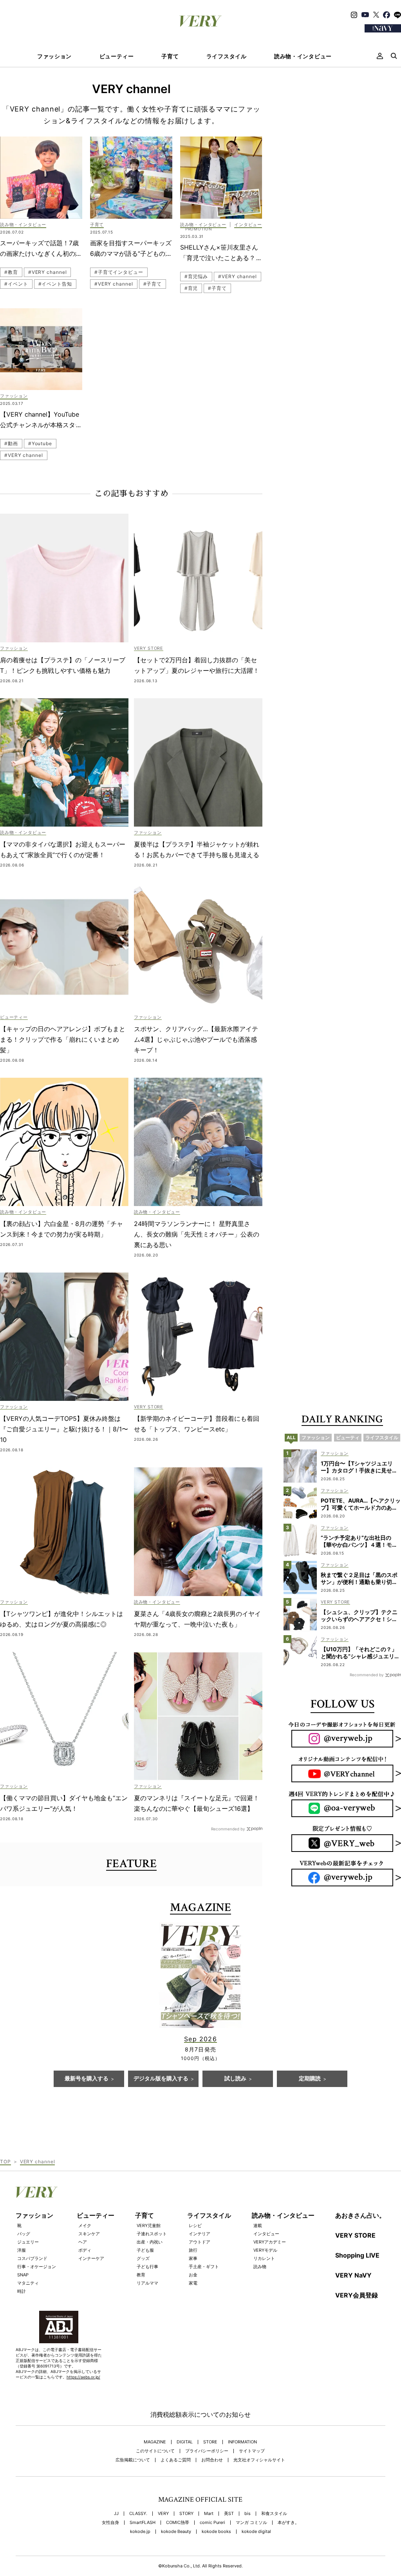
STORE (210, 2442)
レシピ (195, 2225)
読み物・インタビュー (303, 56)
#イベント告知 (55, 284)
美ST (229, 2514)
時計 (22, 2291)
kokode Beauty (176, 2532)
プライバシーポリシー (207, 2451)
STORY (186, 2514)
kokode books (216, 2532)
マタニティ (28, 2283)
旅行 (193, 2250)
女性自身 (110, 2523)
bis (247, 2514)
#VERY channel (48, 272)
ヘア (83, 2242)
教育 (141, 2275)
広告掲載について (133, 2460)
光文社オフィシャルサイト (259, 2460)
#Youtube (40, 443)
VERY (163, 2514)
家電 (193, 2283)
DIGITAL (185, 2442)
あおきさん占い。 (360, 2215)
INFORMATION (242, 2442)
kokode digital (256, 2532)
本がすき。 (288, 2523)
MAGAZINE (155, 2442)
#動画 (11, 443)
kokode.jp (140, 2532)
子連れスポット (152, 2234)
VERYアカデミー (270, 2242)
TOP (5, 2162)
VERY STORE (355, 2235)
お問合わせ (212, 2460)
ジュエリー (28, 2242)
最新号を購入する (87, 2079)
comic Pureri (212, 2523)
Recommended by (228, 1829)
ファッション (54, 56)
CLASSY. (138, 2514)
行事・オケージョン (37, 2267)
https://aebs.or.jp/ (83, 2377)
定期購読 (310, 2079)
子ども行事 (147, 2267)
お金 (193, 2275)
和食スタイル (274, 2514)
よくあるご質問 (176, 2460)
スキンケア (89, 2234)
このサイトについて (155, 2451)
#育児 (191, 288)
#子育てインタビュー (119, 272)
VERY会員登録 (357, 2295)
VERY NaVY (353, 2275)
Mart (209, 2514)
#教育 (11, 272)
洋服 (22, 2250)
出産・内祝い (150, 2242)
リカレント (264, 2258)
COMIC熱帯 (178, 2523)
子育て (170, 56)
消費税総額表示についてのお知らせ (200, 2414)
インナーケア (91, 2258)
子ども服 (145, 2250)
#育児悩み (196, 276)
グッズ (143, 2258)
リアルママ (147, 2283)
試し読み (235, 2079)
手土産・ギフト (204, 2267)
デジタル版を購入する (161, 2079)
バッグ (24, 2234)
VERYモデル (265, 2250)
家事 (193, 2258)
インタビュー (266, 2234)
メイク (85, 2225)
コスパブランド (32, 2258)
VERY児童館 (149, 2225)
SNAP (23, 2275)
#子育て (153, 284)
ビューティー (117, 56)
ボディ (85, 2250)
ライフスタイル (227, 56)
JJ (116, 2514)
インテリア (200, 2234)
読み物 (260, 2267)
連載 (258, 2225)
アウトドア (200, 2242)
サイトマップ (252, 2451)
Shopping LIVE (357, 2255)
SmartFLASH (143, 2523)
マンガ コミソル (251, 2523)
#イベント (16, 284)
